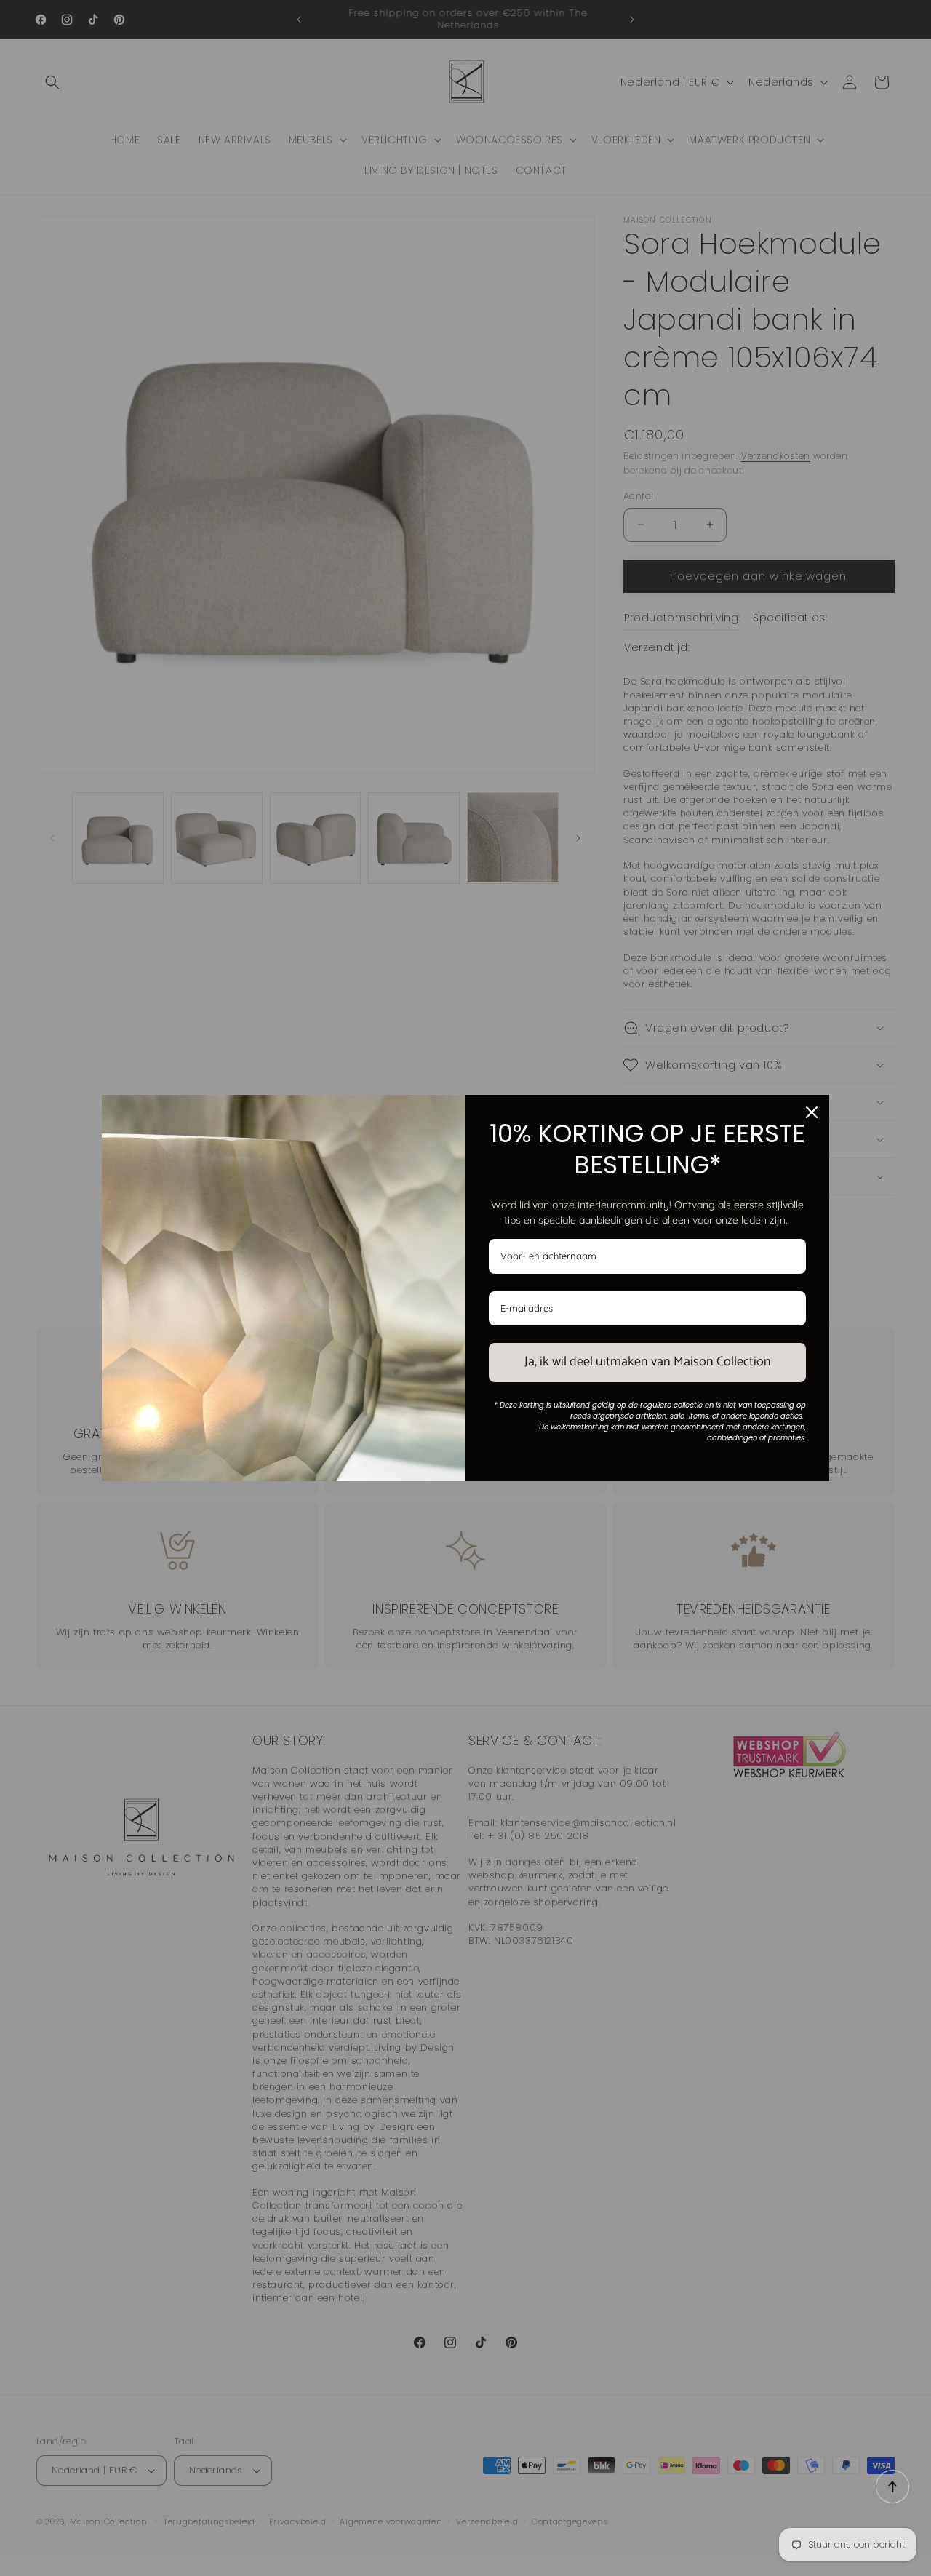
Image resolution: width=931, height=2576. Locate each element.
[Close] (812, 1112)
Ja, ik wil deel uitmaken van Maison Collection (648, 1362)
